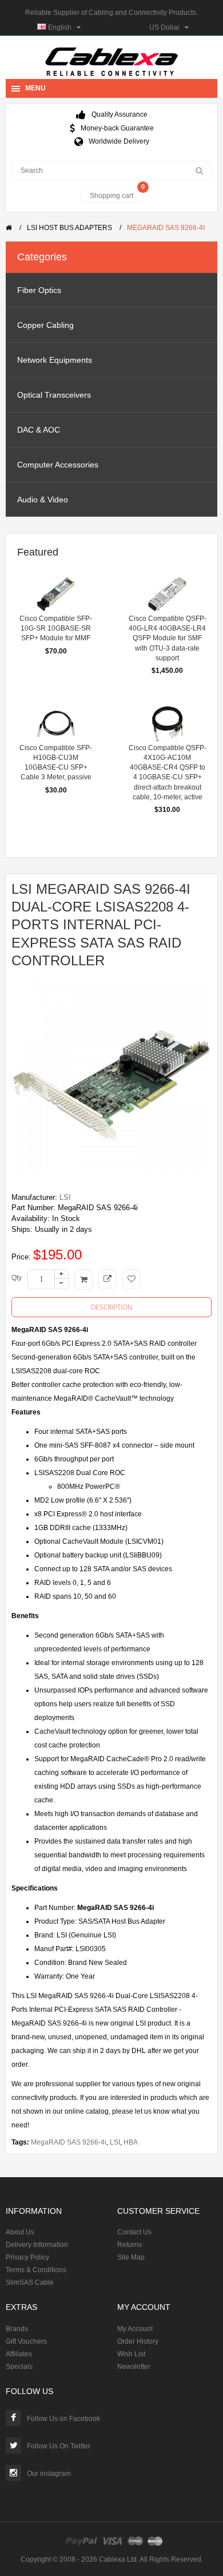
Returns (130, 2245)
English (61, 27)
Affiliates (19, 2354)
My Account (135, 2329)
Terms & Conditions (36, 2270)
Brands (17, 2329)
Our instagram (49, 2474)
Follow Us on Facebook (63, 2419)
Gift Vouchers (26, 2341)
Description (112, 1307)
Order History (138, 2341)
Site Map (131, 2257)
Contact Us (134, 2232)
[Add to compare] (107, 1279)
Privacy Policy (27, 2257)
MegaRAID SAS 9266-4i (166, 228)
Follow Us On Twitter (59, 2446)
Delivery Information (37, 2245)
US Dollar (167, 27)
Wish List (131, 2354)
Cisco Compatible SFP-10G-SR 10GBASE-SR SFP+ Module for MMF (56, 628)
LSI (65, 1197)
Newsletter (134, 2367)
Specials (19, 2367)
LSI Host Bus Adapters (69, 228)
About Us (20, 2232)
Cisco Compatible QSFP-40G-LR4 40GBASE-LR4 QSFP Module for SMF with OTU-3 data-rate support (168, 638)
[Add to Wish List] (132, 1279)
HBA (131, 2142)
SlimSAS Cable (30, 2282)
